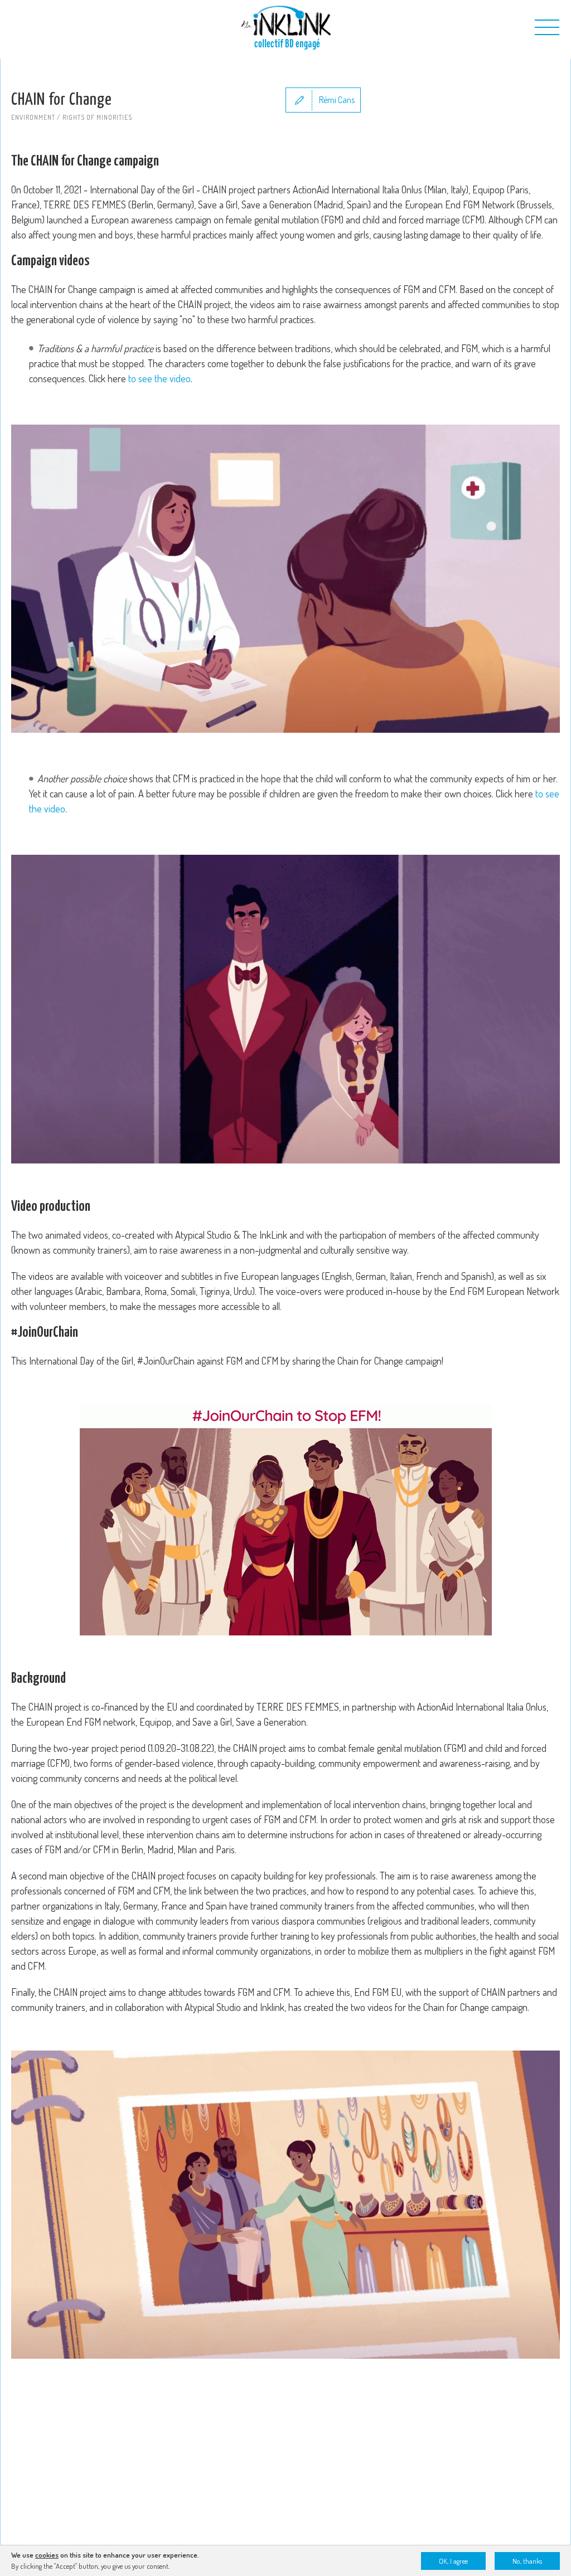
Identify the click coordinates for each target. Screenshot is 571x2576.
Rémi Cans (337, 100)
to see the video (159, 378)
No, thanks (527, 2561)
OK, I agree (453, 2561)
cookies (47, 2555)
